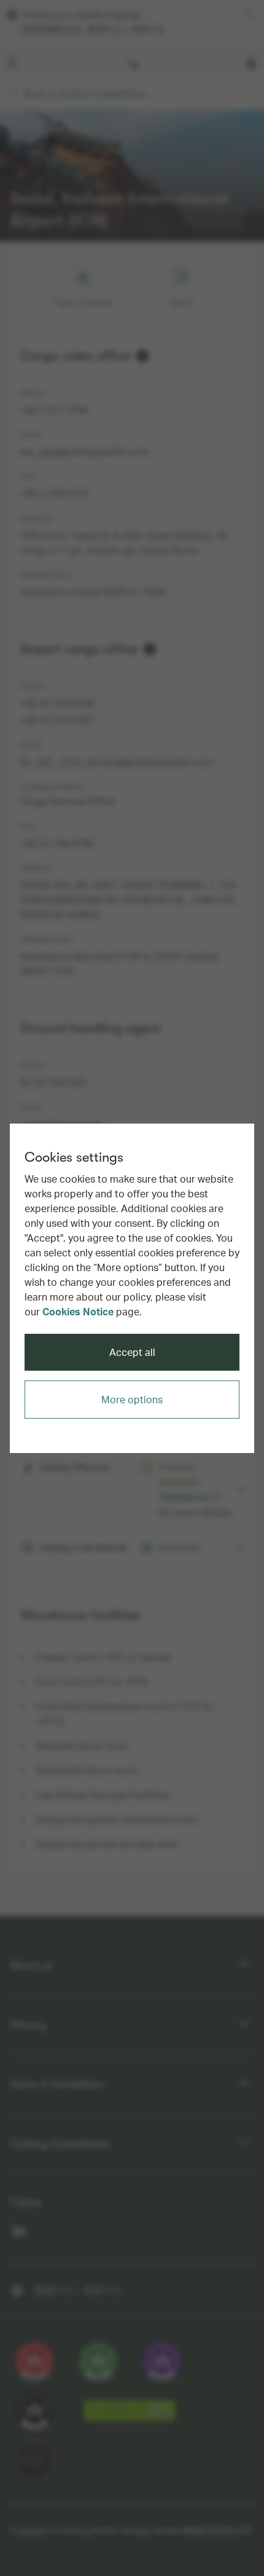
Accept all (132, 1352)
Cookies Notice (78, 1311)
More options (132, 1399)
